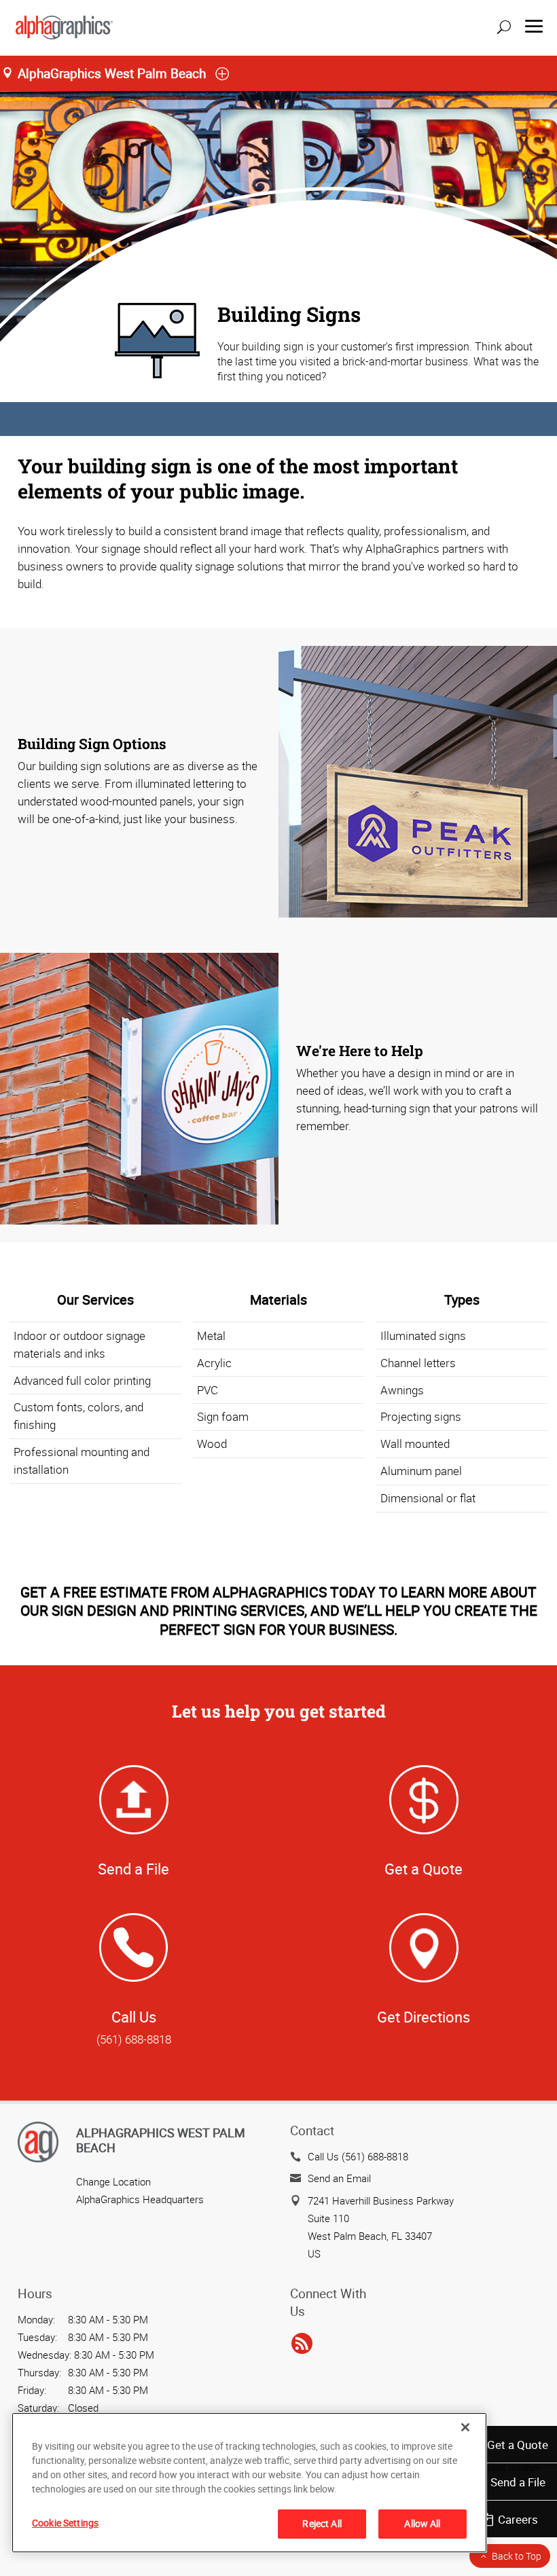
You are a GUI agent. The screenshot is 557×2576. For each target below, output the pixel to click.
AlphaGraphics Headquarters (140, 2199)
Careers (518, 2519)
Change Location (113, 2181)
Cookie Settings (65, 2523)
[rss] (302, 2344)
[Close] (465, 2427)
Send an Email (339, 2178)
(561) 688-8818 (134, 2039)
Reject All (322, 2523)
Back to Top (517, 2556)
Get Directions (424, 2017)
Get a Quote (518, 2445)
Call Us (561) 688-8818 (358, 2156)
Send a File (518, 2482)
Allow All (422, 2523)
